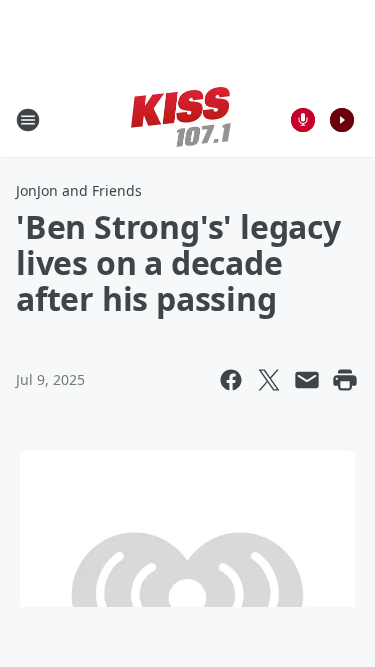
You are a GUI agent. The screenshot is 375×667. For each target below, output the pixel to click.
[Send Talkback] (303, 120)
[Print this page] (345, 380)
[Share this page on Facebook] (231, 380)
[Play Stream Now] (342, 120)
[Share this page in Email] (307, 380)
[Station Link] (181, 119)
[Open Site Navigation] (28, 120)
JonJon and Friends (79, 190)
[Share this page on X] (269, 380)
